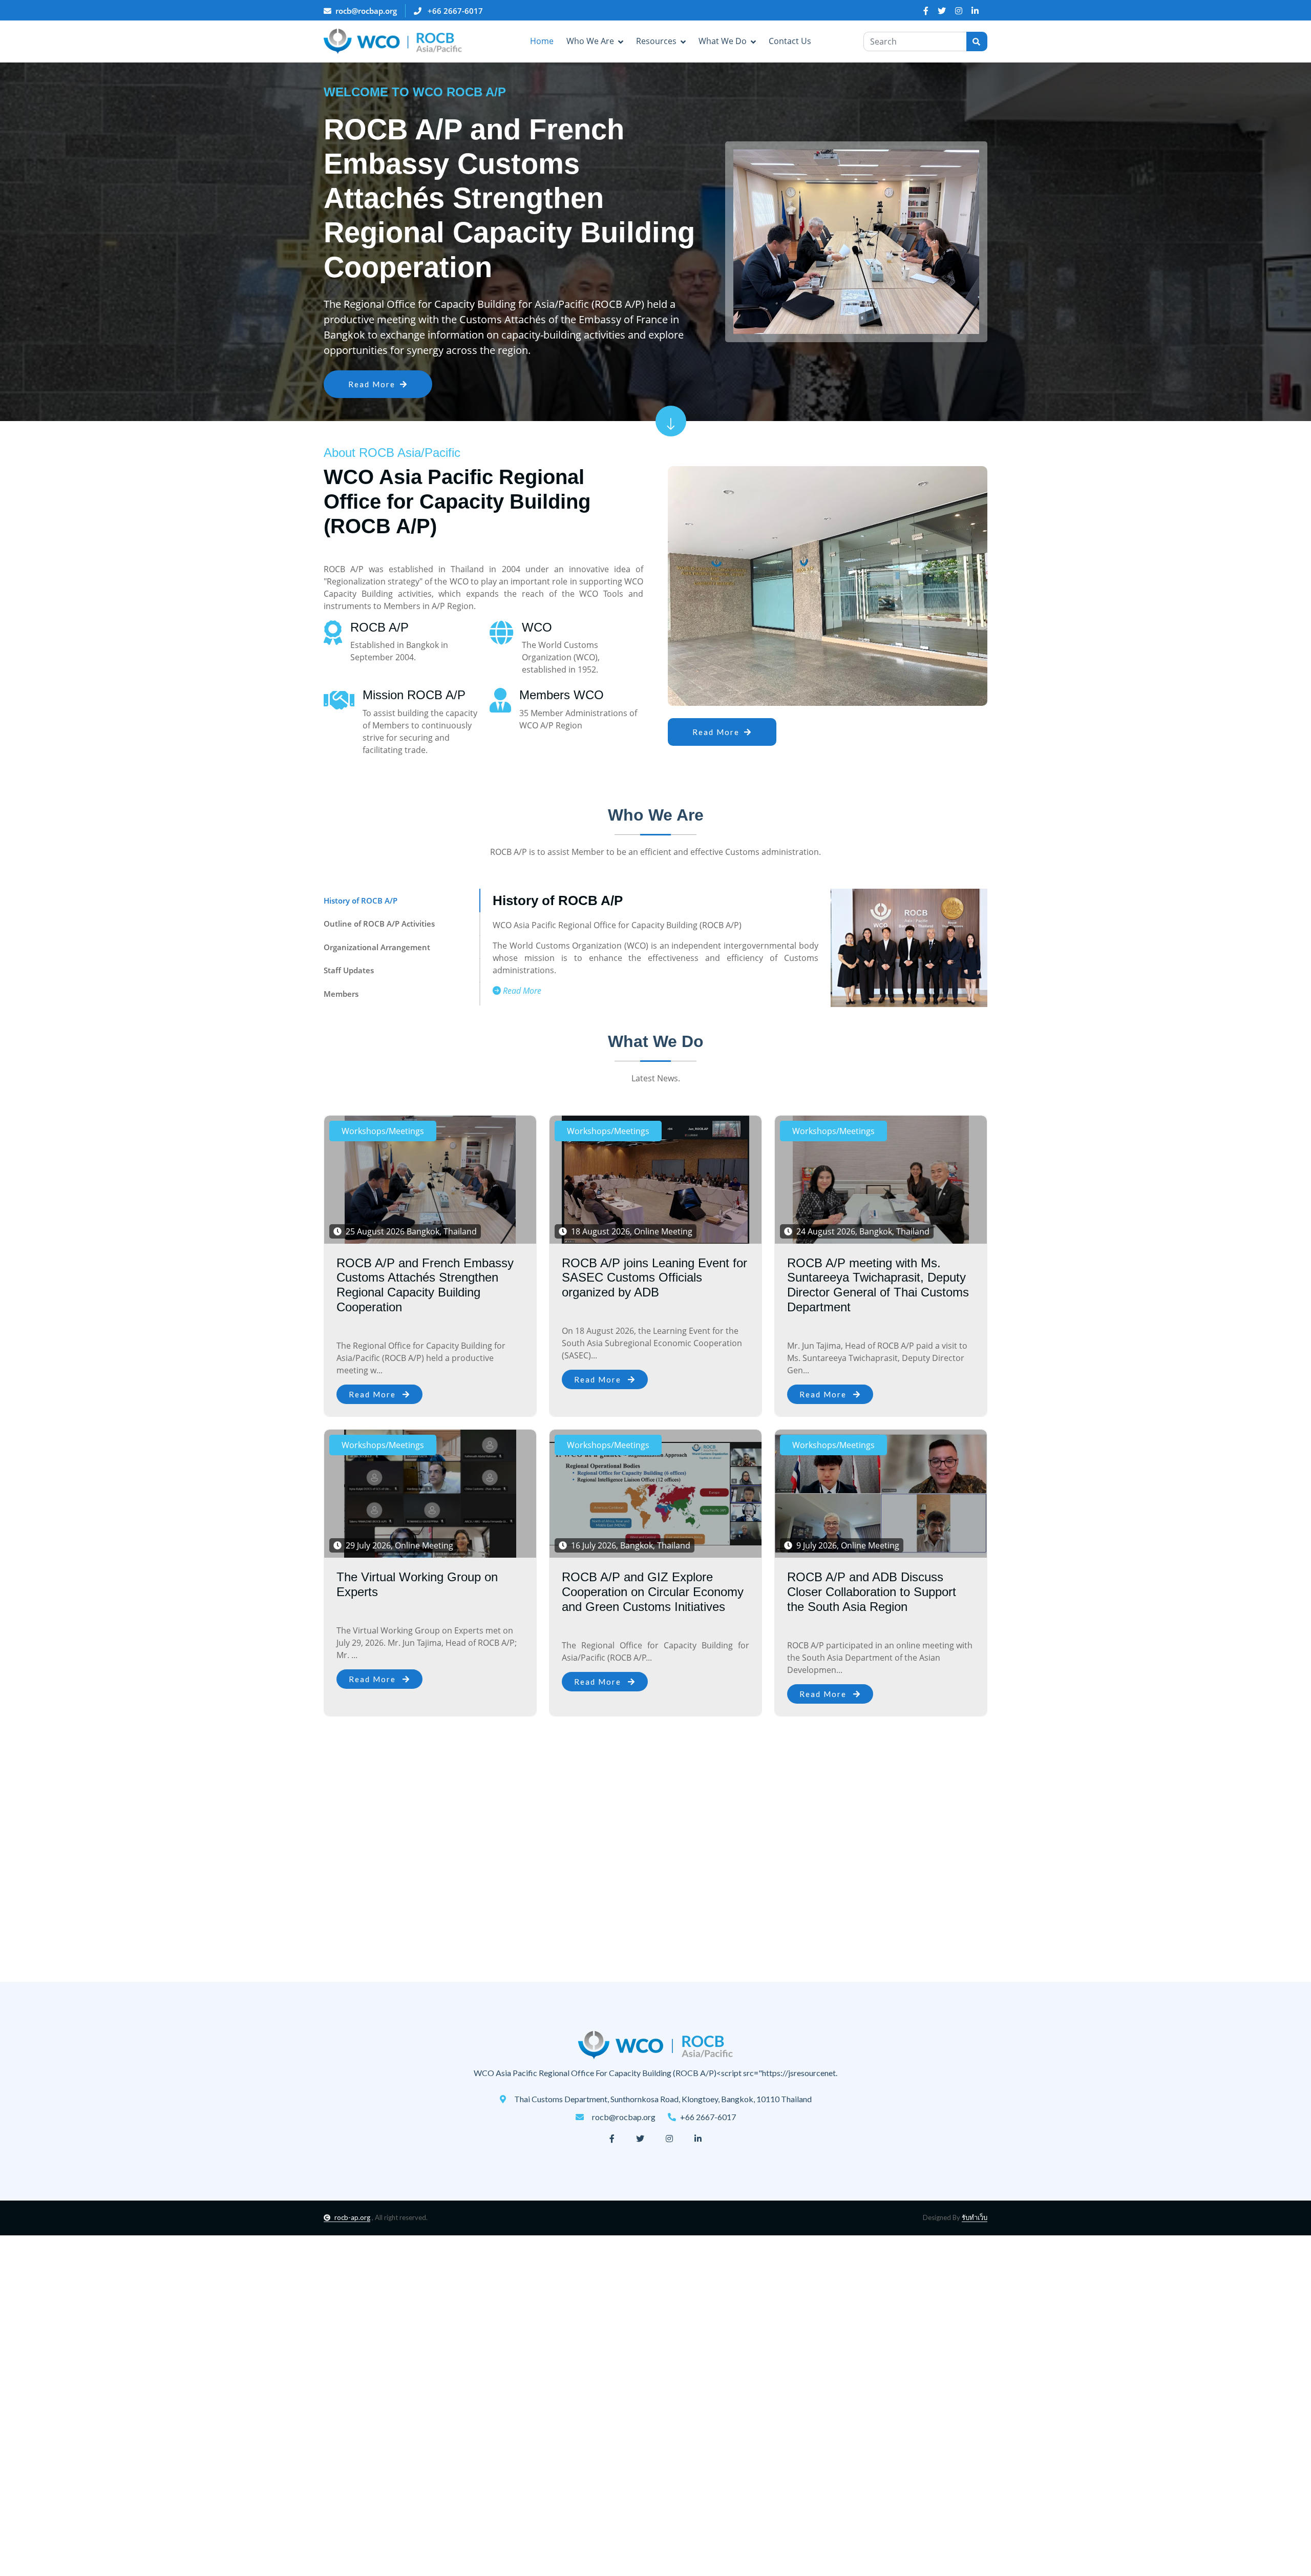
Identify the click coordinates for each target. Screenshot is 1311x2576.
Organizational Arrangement (377, 947)
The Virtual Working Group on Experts (417, 1584)
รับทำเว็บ (975, 2217)
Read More (373, 376)
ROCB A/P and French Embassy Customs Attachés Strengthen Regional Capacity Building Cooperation (425, 1285)
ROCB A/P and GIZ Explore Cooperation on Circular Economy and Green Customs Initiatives (653, 1592)
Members (341, 994)
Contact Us (790, 41)
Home (542, 41)
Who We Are (590, 41)
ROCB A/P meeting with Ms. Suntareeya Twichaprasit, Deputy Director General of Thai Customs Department (878, 1285)
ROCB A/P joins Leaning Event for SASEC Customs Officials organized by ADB (654, 1278)
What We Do (723, 41)
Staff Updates (349, 970)
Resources (656, 41)
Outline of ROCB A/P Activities (379, 924)
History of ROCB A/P (361, 900)
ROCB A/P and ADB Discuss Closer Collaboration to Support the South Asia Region (872, 1592)
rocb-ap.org (352, 2217)
